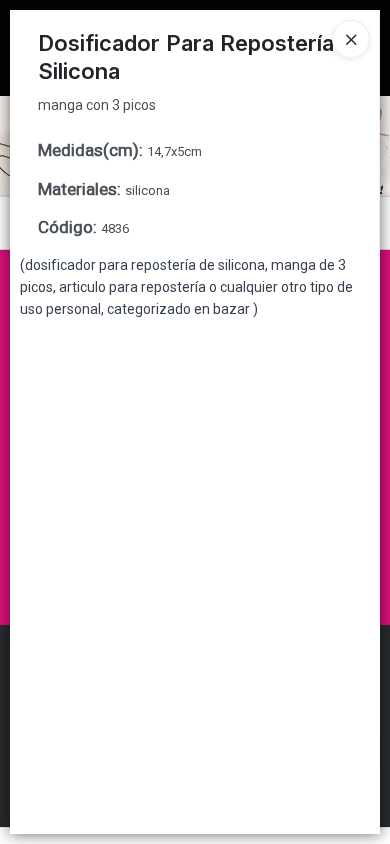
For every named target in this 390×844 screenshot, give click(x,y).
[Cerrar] (351, 39)
